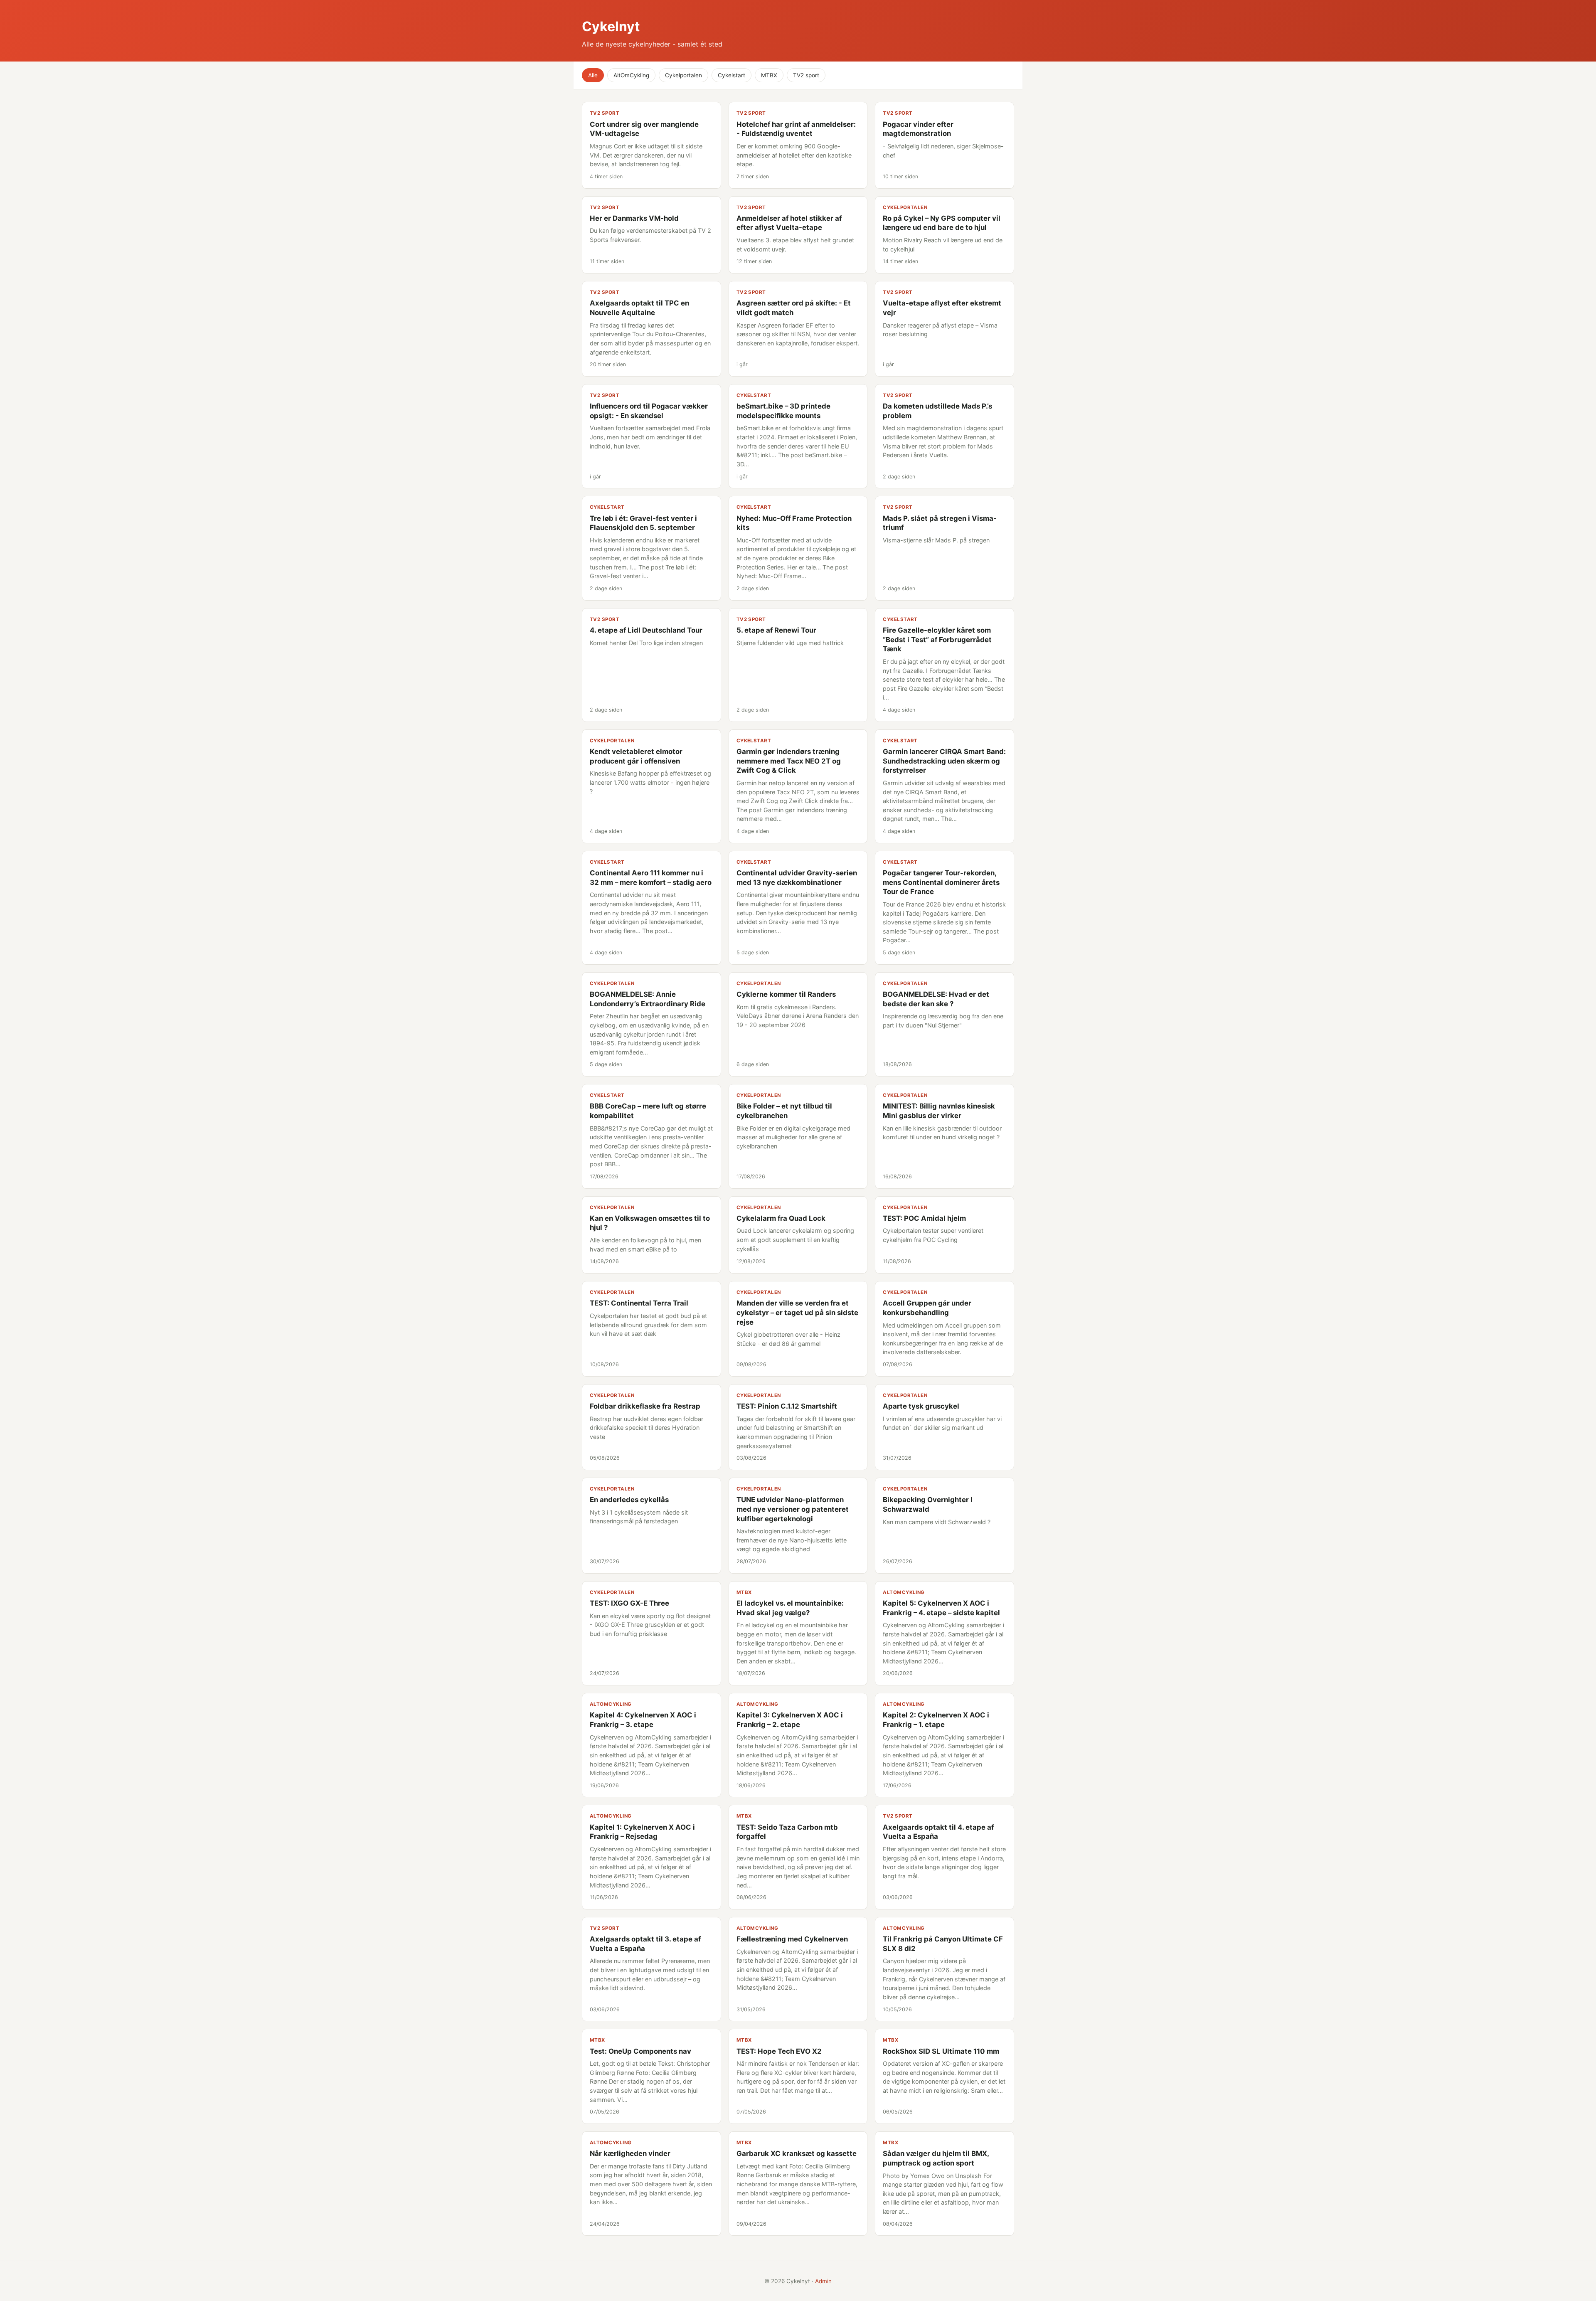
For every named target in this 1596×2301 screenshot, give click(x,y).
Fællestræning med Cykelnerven (792, 1939)
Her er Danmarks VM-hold (634, 218)
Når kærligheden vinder (630, 2153)
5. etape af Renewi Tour (776, 630)
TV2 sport (806, 75)
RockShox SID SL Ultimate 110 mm (941, 2051)
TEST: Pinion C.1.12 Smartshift (787, 1406)
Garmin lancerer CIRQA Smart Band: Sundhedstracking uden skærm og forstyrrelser (944, 761)
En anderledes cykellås (629, 1500)
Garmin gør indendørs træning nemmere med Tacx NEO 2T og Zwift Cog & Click (789, 761)
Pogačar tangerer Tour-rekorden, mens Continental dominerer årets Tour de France (941, 882)
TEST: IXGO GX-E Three (629, 1603)
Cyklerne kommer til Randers (786, 994)
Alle (593, 75)
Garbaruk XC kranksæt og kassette (797, 2153)
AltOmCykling (631, 75)
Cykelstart (731, 75)
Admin (823, 2281)
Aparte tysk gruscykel (921, 1406)
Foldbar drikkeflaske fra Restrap (645, 1406)
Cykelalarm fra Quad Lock (781, 1218)
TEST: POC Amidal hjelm (924, 1218)
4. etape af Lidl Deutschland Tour (646, 630)
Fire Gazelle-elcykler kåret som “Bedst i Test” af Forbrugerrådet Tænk (937, 639)
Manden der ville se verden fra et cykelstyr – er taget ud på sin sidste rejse (797, 1312)
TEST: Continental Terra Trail (639, 1303)
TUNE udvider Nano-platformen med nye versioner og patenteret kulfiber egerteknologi (793, 1509)
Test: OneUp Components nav (640, 2051)
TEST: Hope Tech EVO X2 (779, 2051)
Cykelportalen (683, 75)
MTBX (769, 75)
